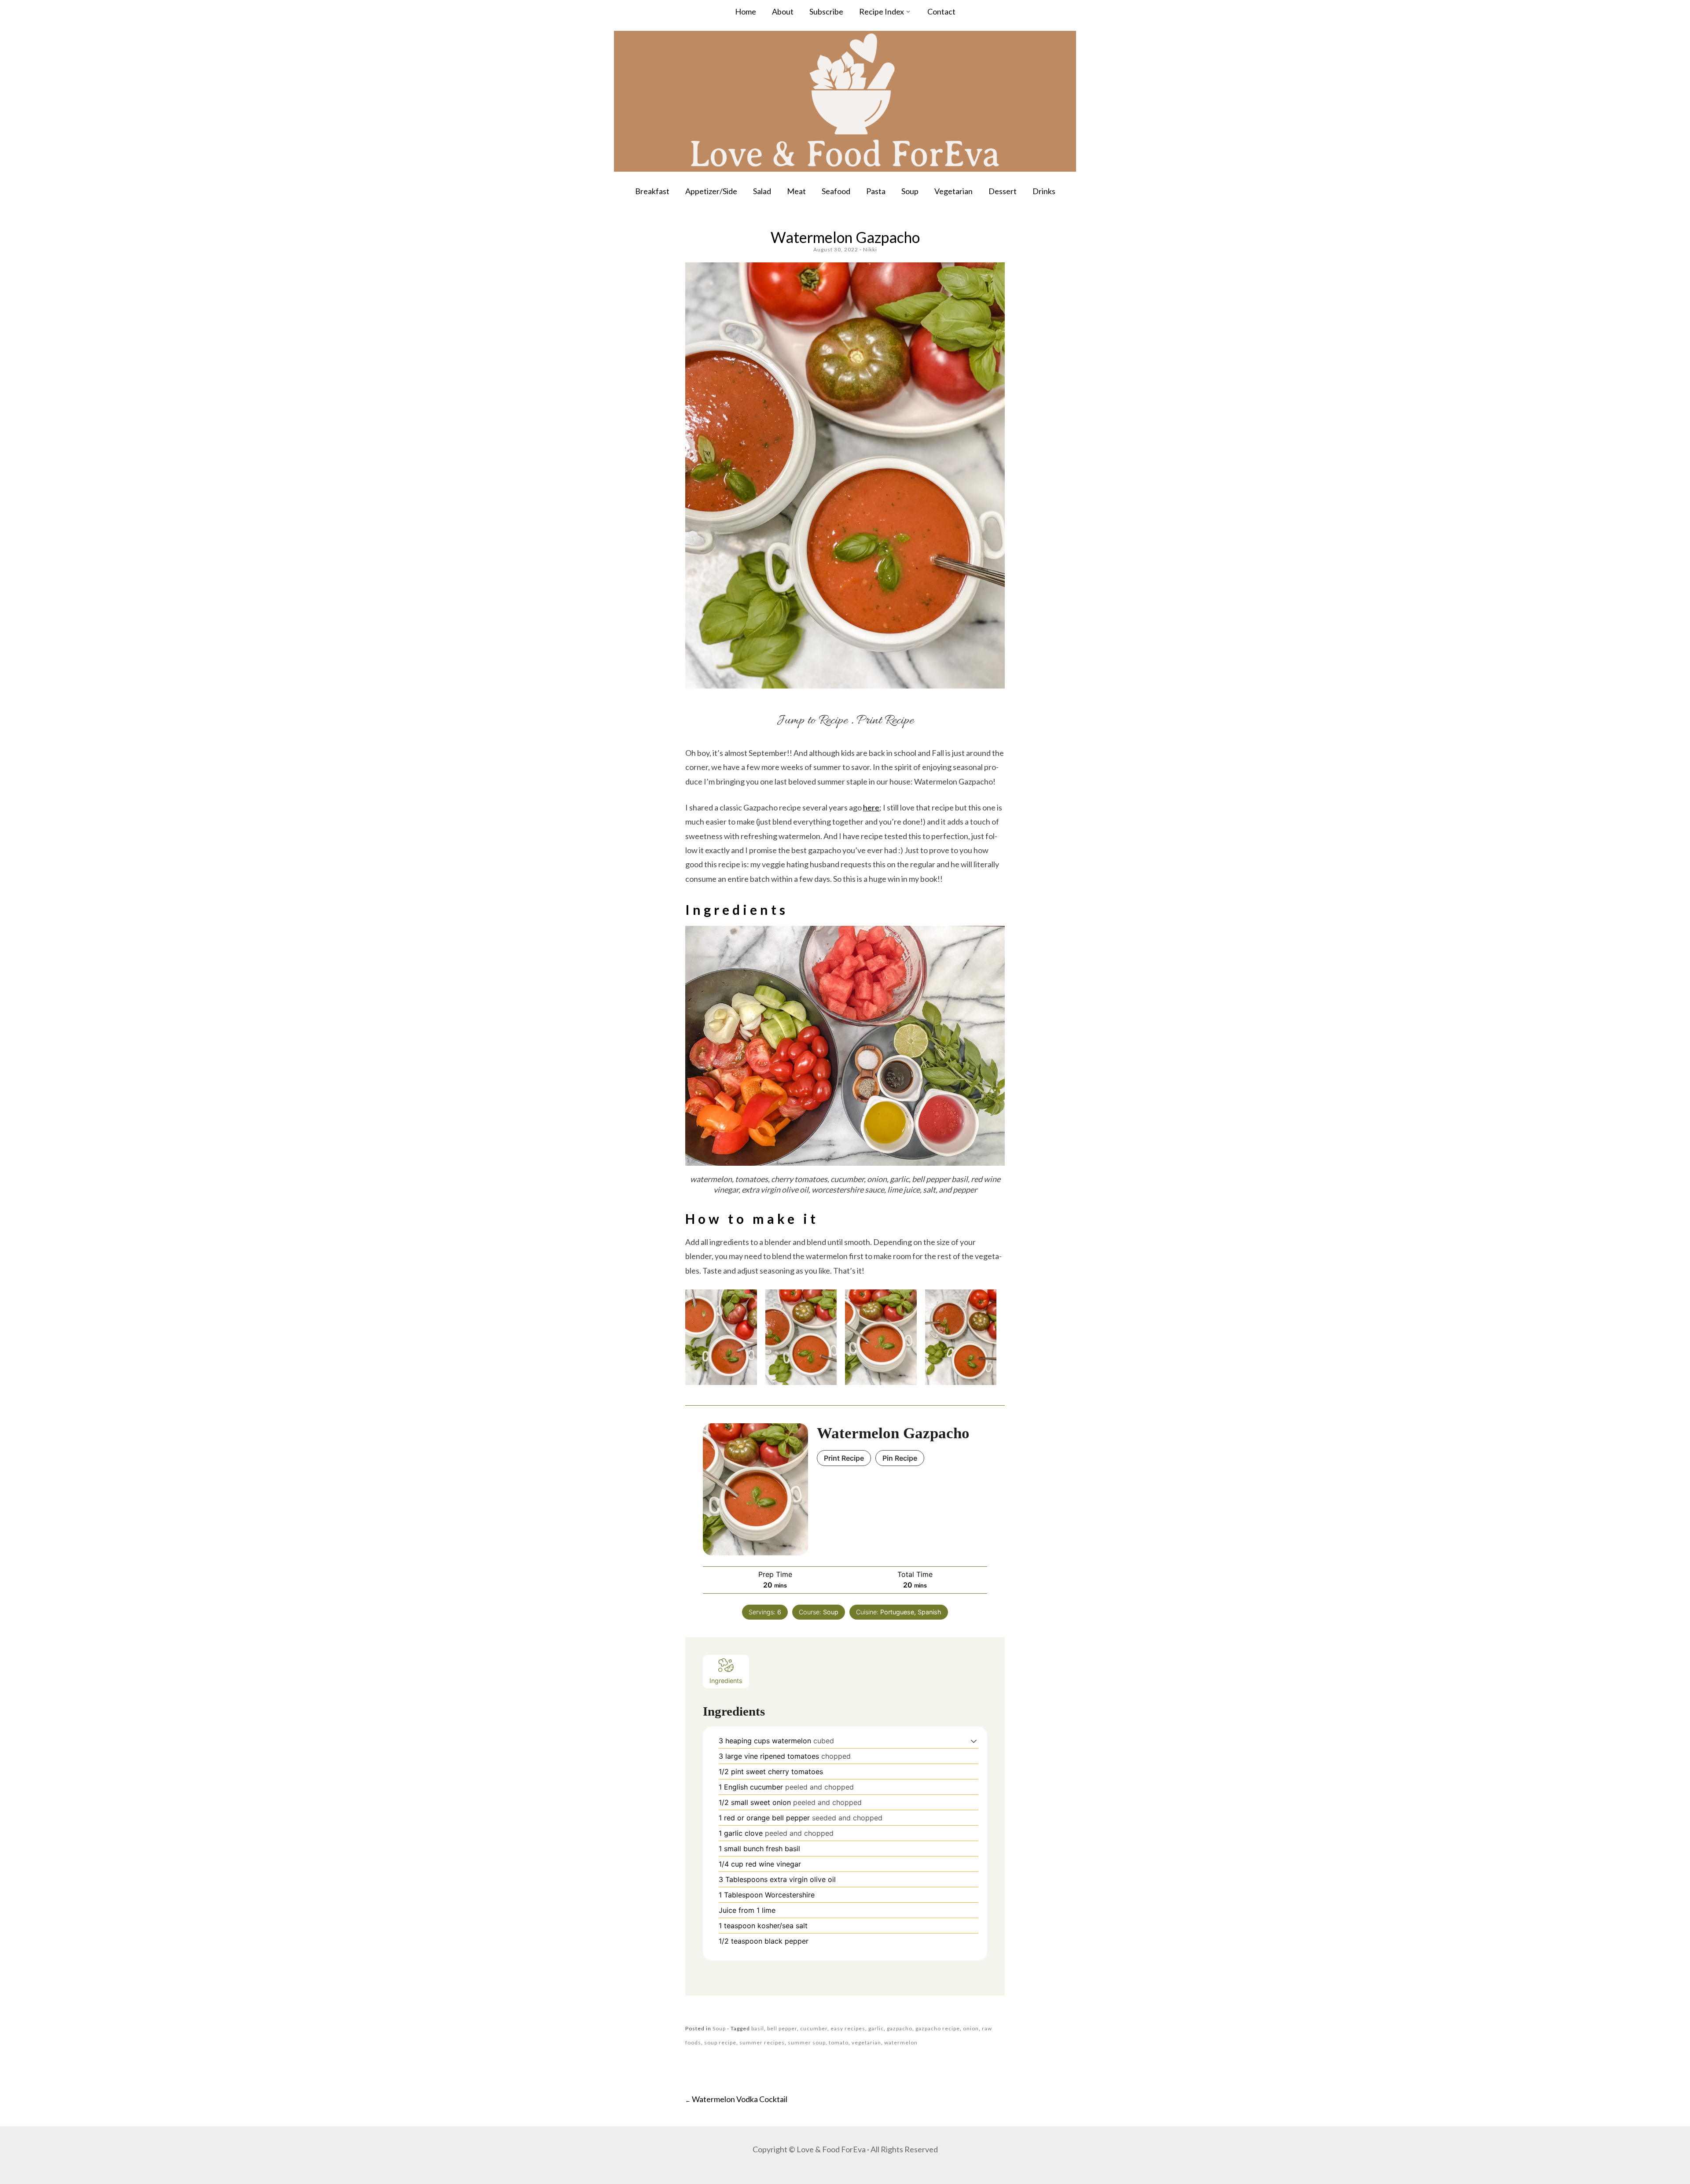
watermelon (901, 2042)
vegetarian (866, 2042)
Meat (796, 191)
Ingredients (726, 1681)
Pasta (876, 191)
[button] (974, 1741)
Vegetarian (953, 191)
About (783, 11)
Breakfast (652, 191)
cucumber (814, 2028)
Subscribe (826, 11)
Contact (941, 11)
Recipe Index (882, 11)
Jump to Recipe (812, 721)
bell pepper (782, 2028)
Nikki (870, 249)
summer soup (807, 2042)
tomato (839, 2042)
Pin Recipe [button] (900, 1458)
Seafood (836, 191)
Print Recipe (885, 721)
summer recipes (762, 2042)
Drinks (1044, 191)
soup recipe (720, 2042)
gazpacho (900, 2028)
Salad (762, 191)
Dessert (1003, 191)
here (871, 807)
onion (971, 2028)
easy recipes (848, 2028)
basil (758, 2028)
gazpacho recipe (938, 2028)
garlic (876, 2028)
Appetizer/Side (711, 191)
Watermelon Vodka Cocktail (736, 2099)
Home (746, 11)
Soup (910, 191)
